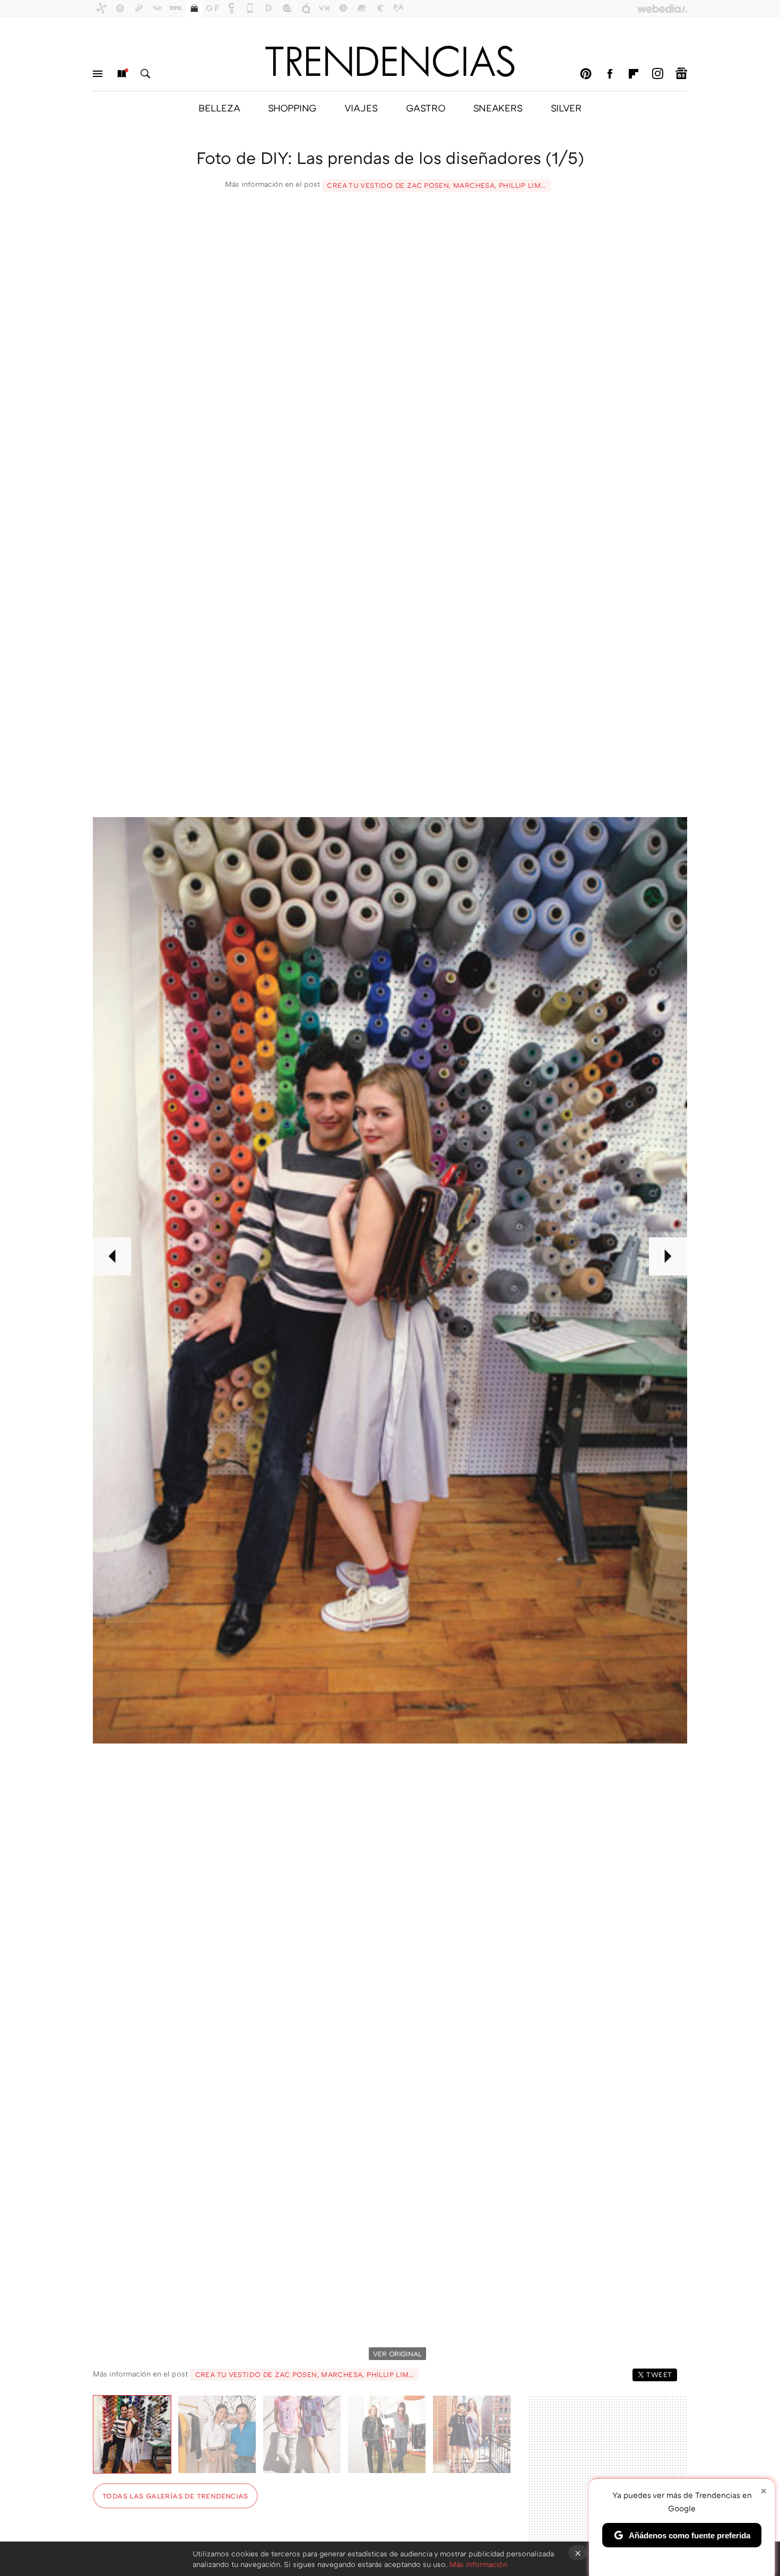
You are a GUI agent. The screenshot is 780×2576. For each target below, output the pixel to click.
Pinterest (586, 74)
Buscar (145, 74)
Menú (98, 74)
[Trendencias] (390, 61)
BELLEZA (219, 108)
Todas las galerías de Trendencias (175, 2496)
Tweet (659, 2374)
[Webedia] (662, 8)
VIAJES (361, 108)
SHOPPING (292, 108)
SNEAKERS (498, 108)
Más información (478, 2564)
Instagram (657, 74)
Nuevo (122, 74)
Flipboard (634, 74)
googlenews (681, 74)
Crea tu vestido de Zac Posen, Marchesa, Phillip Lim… (436, 185)
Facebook (610, 74)
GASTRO (426, 108)
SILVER (566, 108)
